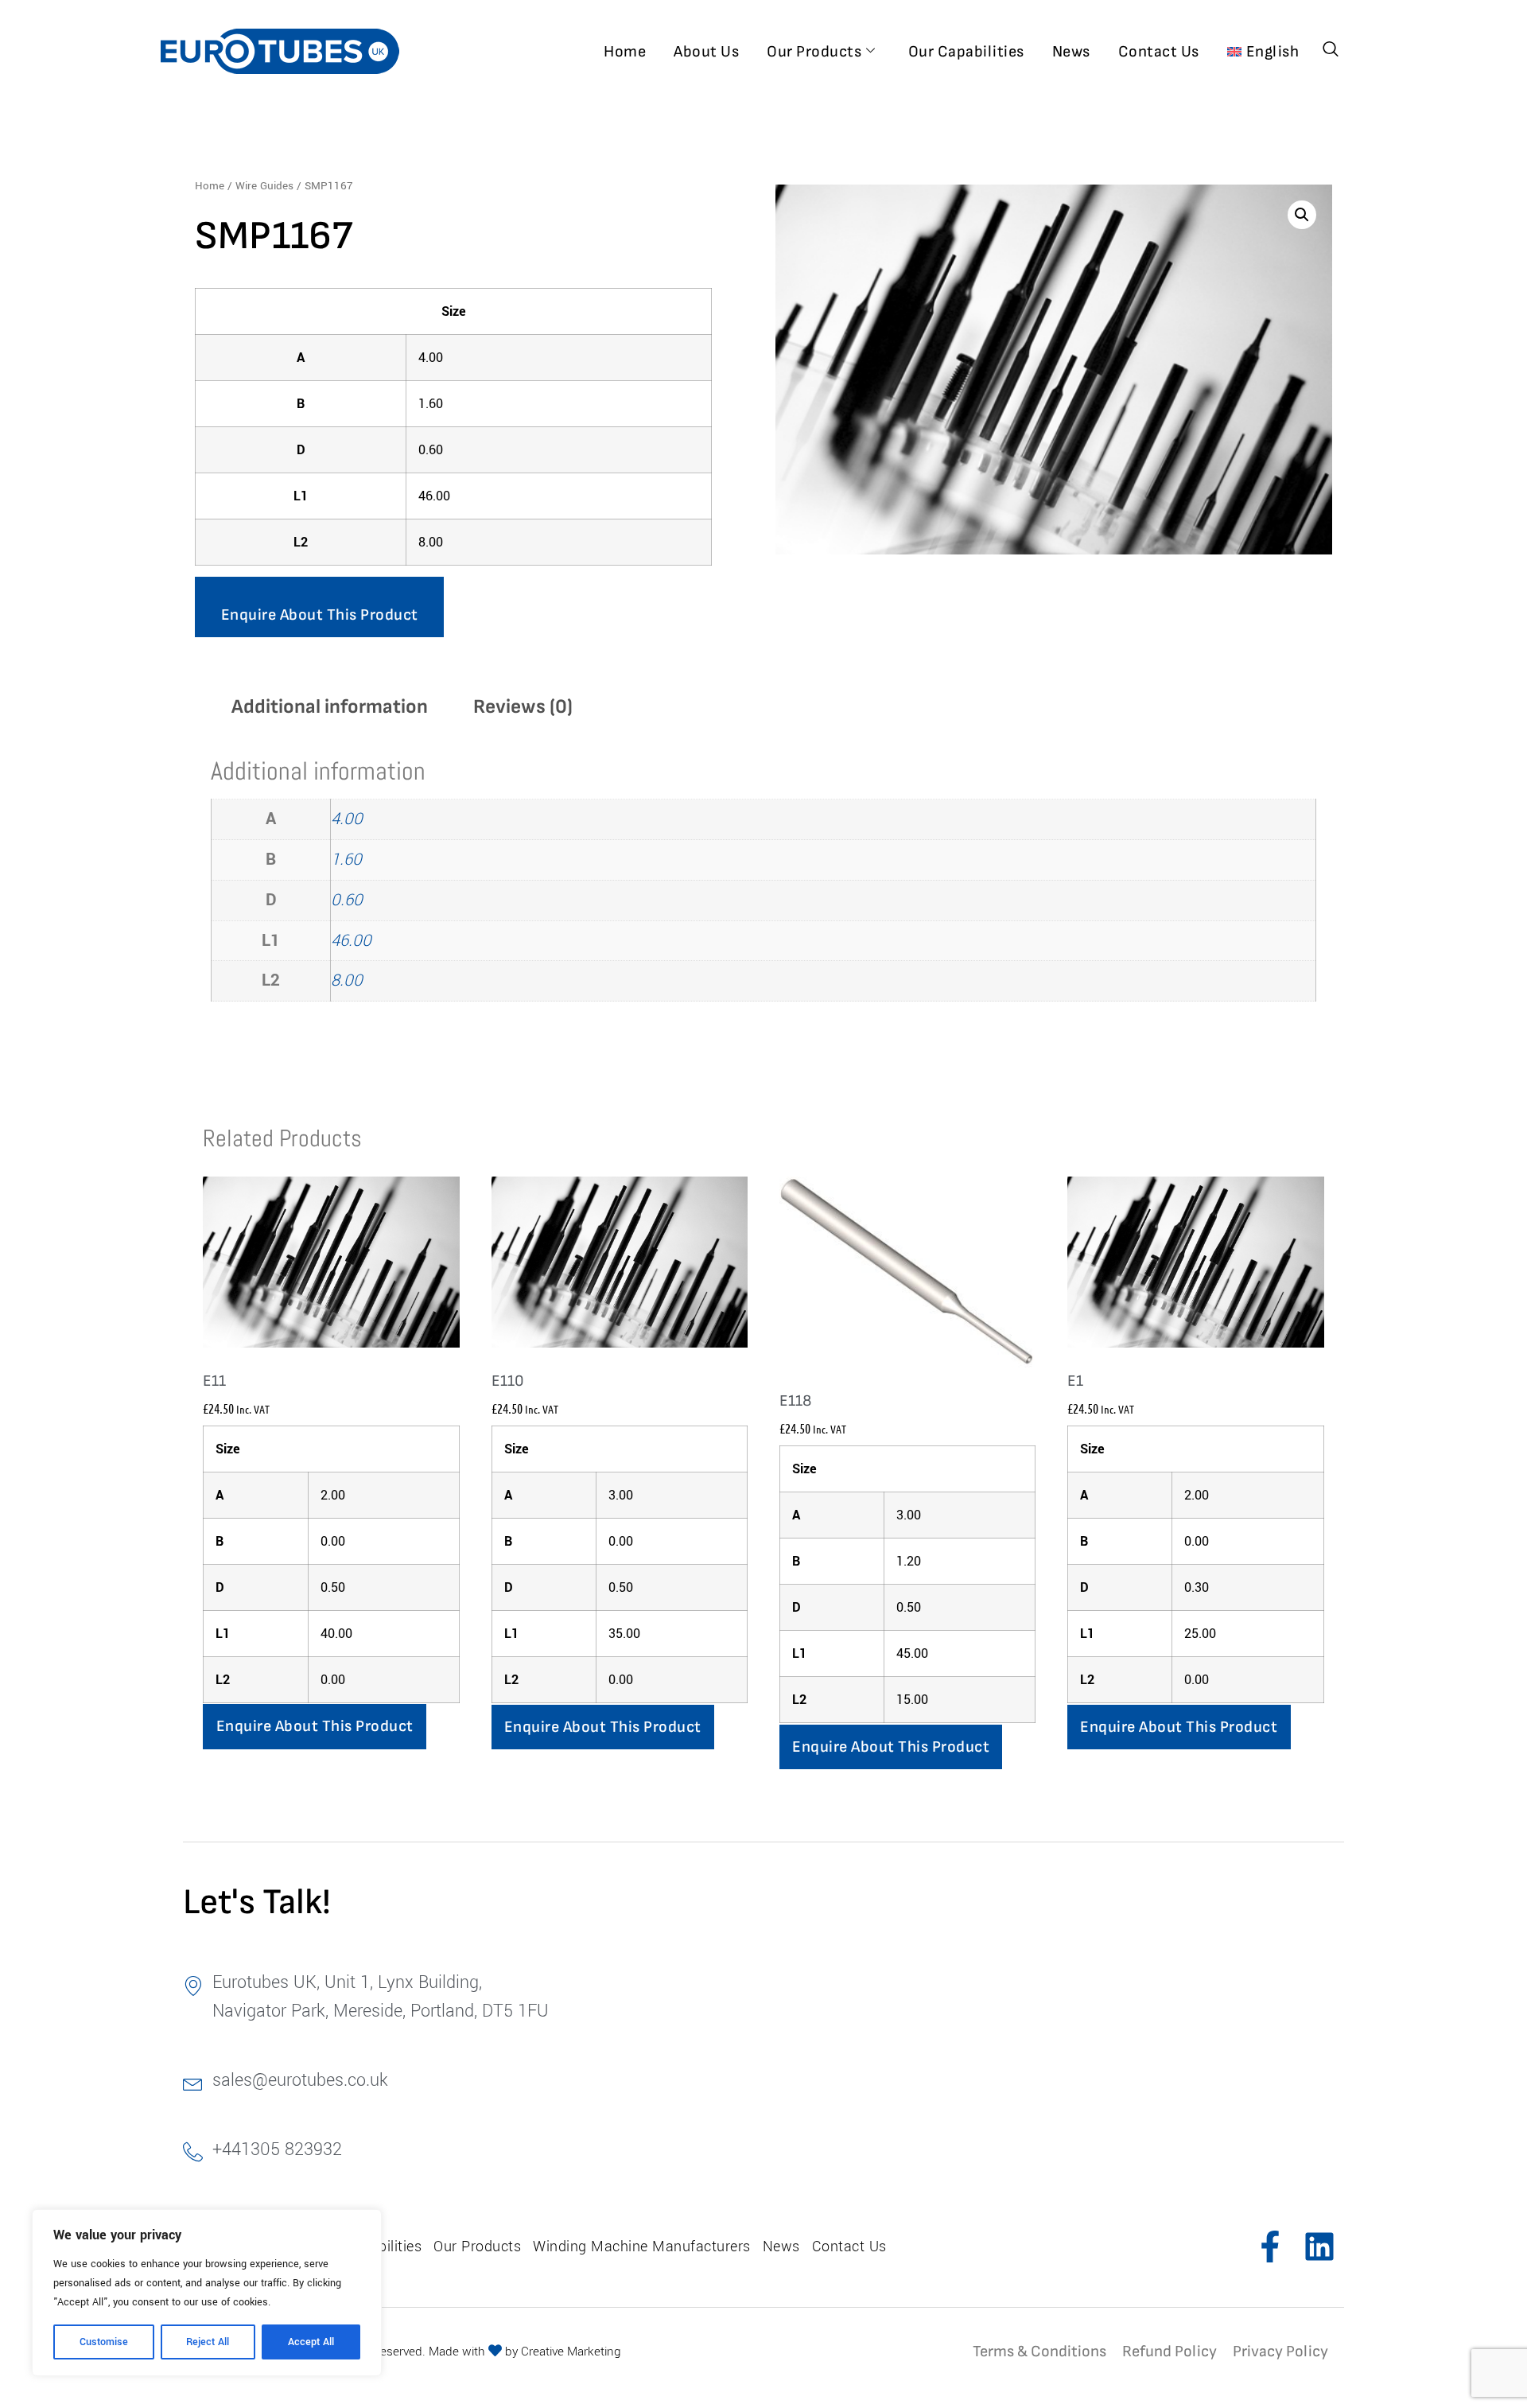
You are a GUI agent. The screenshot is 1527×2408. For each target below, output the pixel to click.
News (1071, 52)
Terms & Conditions (1039, 2352)
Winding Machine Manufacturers (642, 2247)
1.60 (346, 860)
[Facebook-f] (1270, 2247)
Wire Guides (264, 186)
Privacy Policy (1280, 2352)
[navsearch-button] (1331, 51)
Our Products (814, 52)
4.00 (347, 819)
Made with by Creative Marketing (525, 2352)
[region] (207, 2293)
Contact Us (1159, 52)
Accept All (311, 2342)
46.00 (351, 941)
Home (625, 52)
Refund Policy (1170, 2352)
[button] (1302, 215)
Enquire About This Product (320, 615)
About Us (706, 52)
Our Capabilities (966, 52)
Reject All (208, 2342)
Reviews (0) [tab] (523, 707)
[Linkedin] (1319, 2247)
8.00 (347, 980)
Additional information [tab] (330, 707)
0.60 (347, 900)
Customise (104, 2342)
